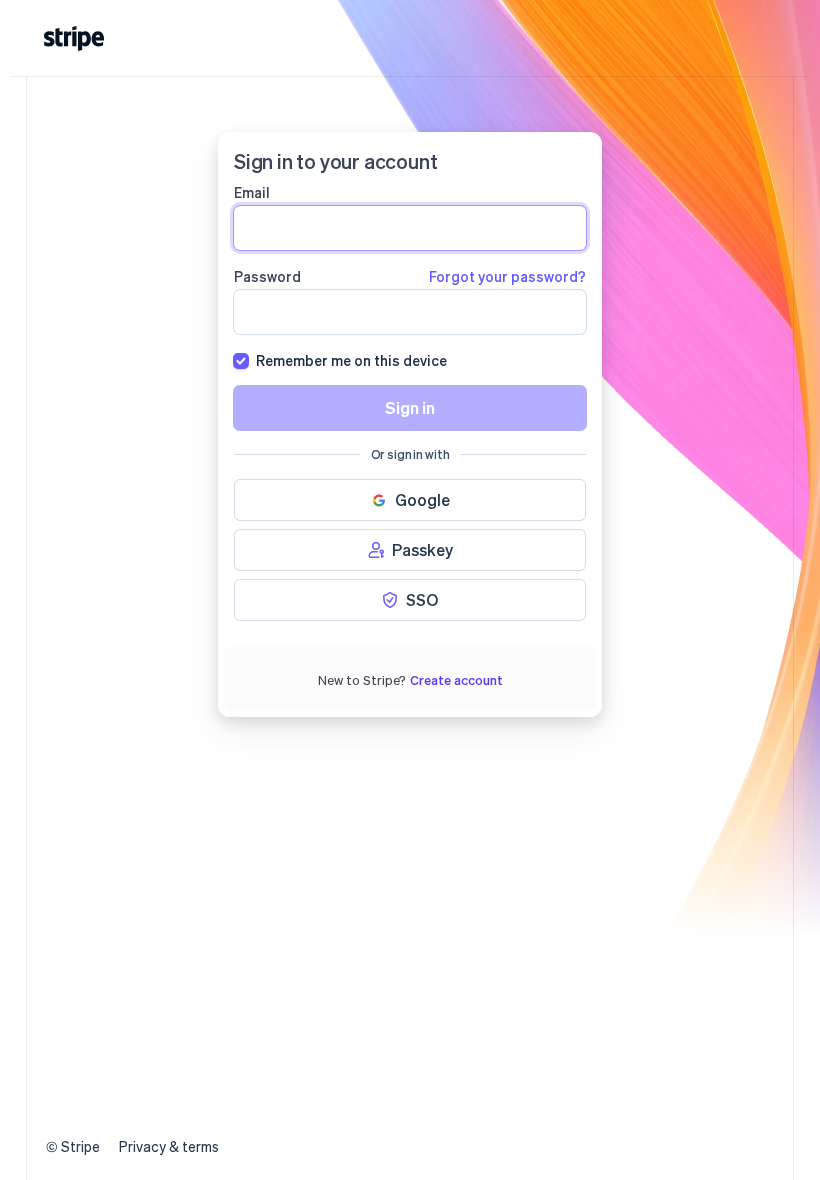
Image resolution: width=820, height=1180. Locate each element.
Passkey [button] (422, 549)
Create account (456, 679)
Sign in (410, 407)
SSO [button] (422, 599)
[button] (410, 500)
